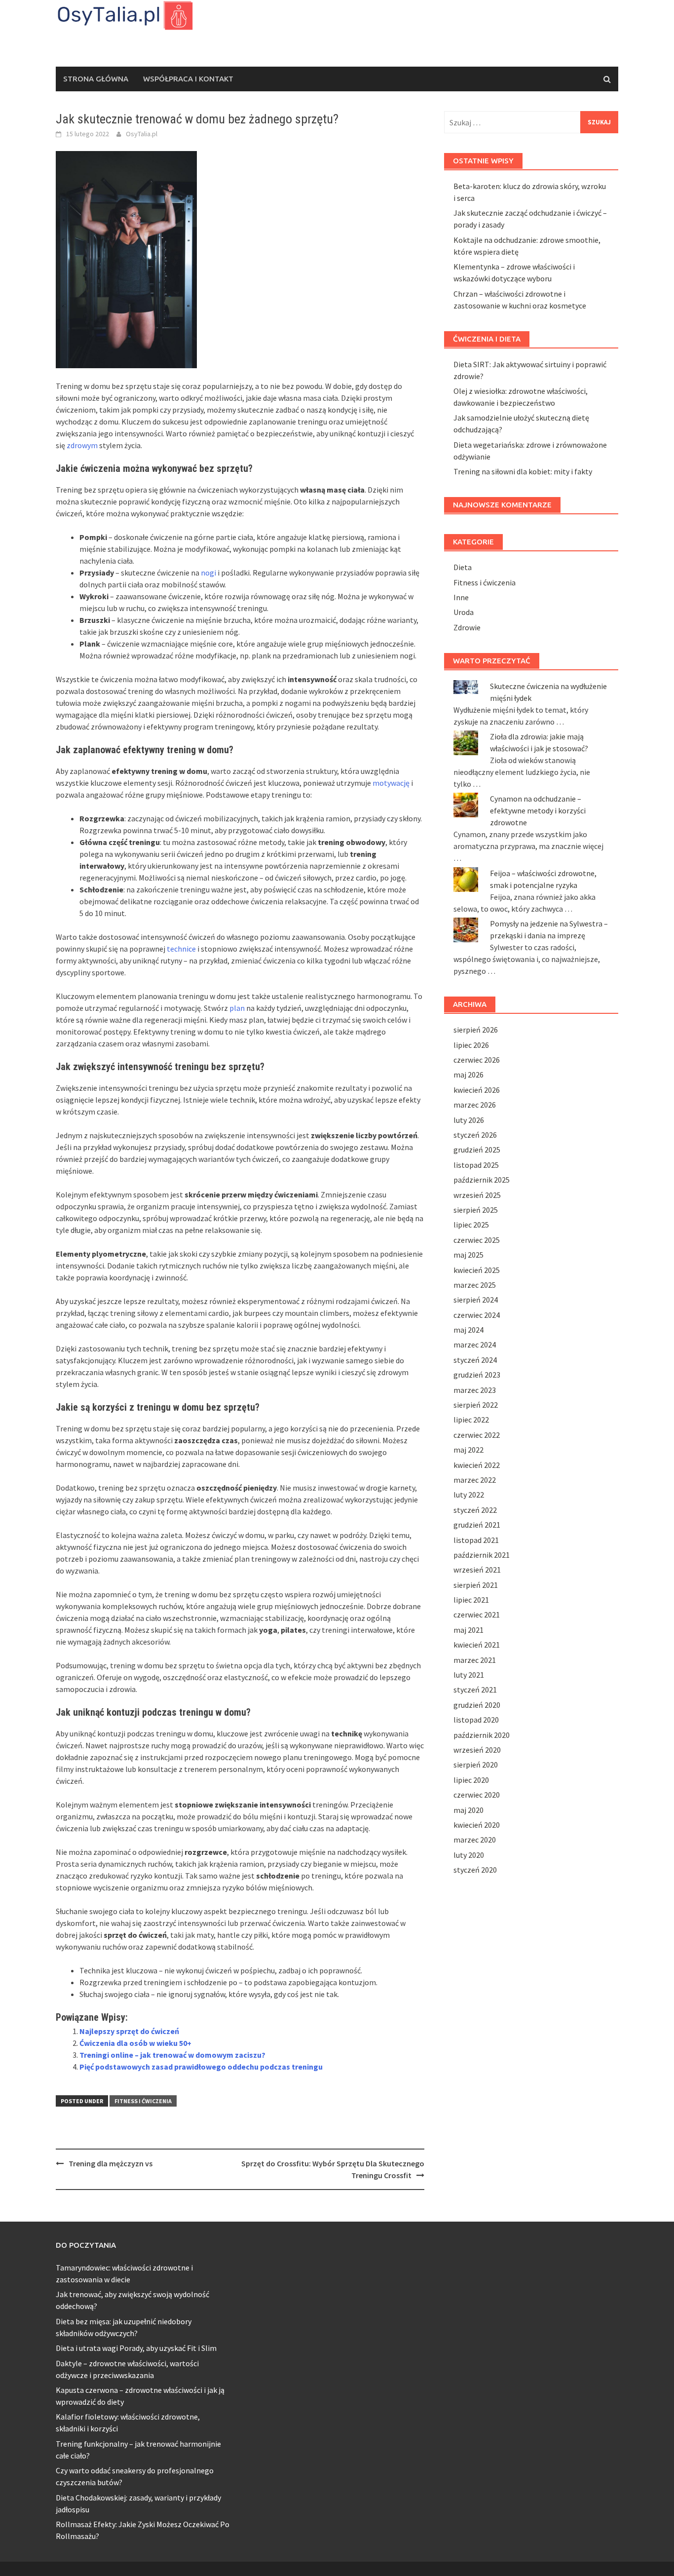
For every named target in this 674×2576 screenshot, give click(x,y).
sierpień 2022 (476, 1405)
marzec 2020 (475, 1840)
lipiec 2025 (471, 1225)
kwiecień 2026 (477, 1090)
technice (181, 949)
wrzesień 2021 (477, 1570)
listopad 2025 (476, 1165)
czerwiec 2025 (477, 1240)
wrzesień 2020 (477, 1750)
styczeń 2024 (475, 1360)
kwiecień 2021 (477, 1645)
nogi (208, 573)
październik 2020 (482, 1735)
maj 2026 (468, 1075)
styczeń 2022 (475, 1510)
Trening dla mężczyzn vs (111, 2163)
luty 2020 (469, 1855)
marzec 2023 (475, 1390)
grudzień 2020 (477, 1705)
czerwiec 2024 (477, 1315)
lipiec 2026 (471, 1045)
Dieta (463, 567)
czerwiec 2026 (477, 1060)
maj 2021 (468, 1630)
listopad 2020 (476, 1720)
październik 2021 (482, 1555)
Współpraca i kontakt (188, 79)
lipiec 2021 (471, 1600)
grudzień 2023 (477, 1375)
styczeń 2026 (475, 1135)
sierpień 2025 (476, 1210)
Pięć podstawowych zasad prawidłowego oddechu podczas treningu (201, 2067)
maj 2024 (468, 1330)
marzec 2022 (475, 1480)
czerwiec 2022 (477, 1435)
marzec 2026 (475, 1105)
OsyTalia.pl (142, 134)
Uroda (464, 612)
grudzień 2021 (477, 1525)
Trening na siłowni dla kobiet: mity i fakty (523, 471)
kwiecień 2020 (477, 1825)
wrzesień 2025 (477, 1195)
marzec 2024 (475, 1345)
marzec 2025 (475, 1285)
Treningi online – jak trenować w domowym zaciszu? (172, 2055)
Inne (461, 597)
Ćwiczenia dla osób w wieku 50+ (135, 2043)
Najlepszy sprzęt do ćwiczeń (129, 2031)
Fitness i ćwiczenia (143, 2101)
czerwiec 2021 (477, 1615)
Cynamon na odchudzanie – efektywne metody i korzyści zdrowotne (538, 810)
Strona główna (96, 79)
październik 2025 (482, 1180)
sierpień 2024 (476, 1300)
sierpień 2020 (476, 1765)
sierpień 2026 (476, 1030)
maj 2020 (468, 1810)
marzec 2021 (475, 1660)
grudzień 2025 (477, 1150)
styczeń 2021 (475, 1690)
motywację (391, 783)
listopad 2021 (476, 1540)
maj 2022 (468, 1450)
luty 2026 (469, 1120)
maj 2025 (468, 1255)
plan (237, 1008)
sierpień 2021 (476, 1585)
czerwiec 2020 (477, 1795)
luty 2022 (469, 1495)
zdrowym (82, 445)
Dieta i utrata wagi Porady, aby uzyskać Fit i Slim (136, 2348)
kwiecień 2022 (477, 1465)
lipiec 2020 (471, 1780)
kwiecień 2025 (477, 1270)
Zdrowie (467, 627)
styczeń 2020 (475, 1870)
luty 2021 (469, 1675)
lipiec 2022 (471, 1420)
